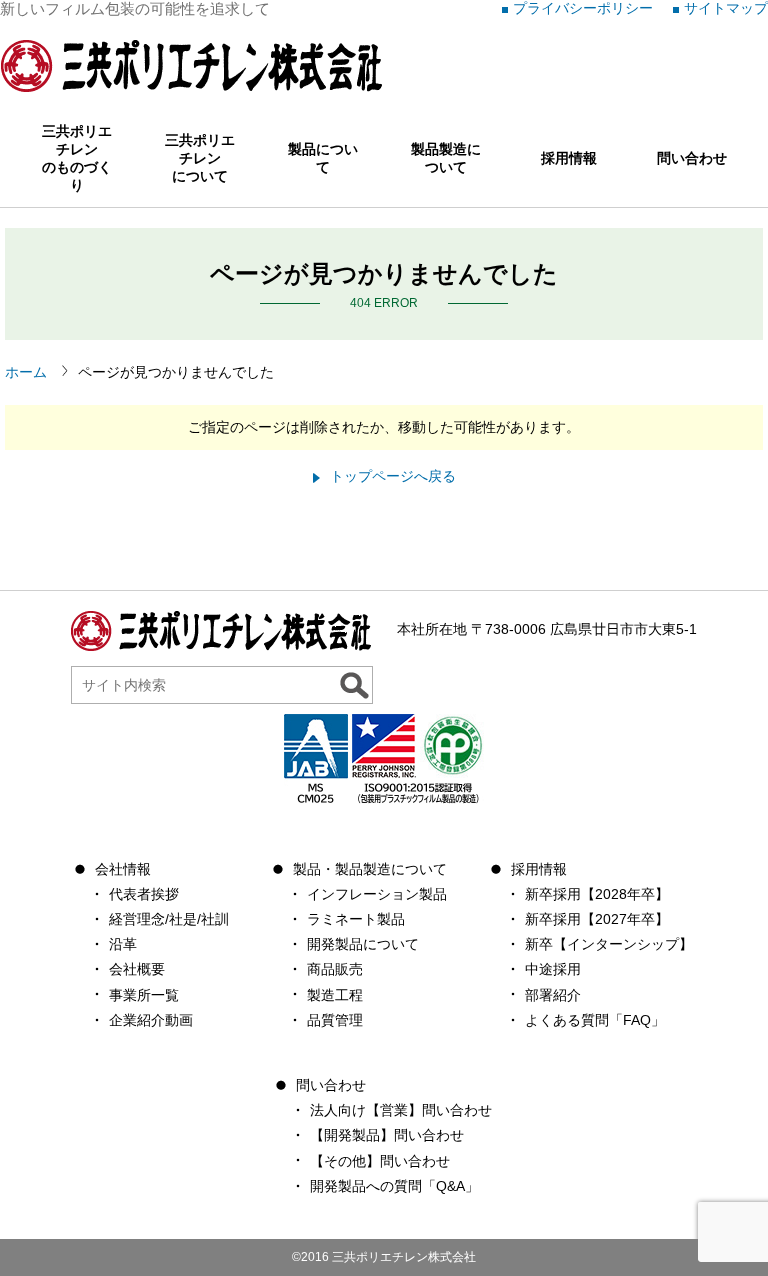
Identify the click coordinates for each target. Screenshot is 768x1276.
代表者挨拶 (144, 894)
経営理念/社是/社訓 (169, 919)
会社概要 (137, 969)
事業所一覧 (144, 995)
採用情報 (569, 158)
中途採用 (553, 969)
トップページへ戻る (393, 476)
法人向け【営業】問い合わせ (401, 1110)
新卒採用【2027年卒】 (597, 919)
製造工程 (335, 995)
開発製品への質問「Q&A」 (394, 1186)
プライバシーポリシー (583, 8)
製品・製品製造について (370, 869)
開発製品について (363, 944)
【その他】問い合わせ (380, 1161)
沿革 (123, 944)
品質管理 (335, 1020)
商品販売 (335, 969)
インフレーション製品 (377, 894)
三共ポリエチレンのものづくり (77, 158)
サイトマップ (726, 8)
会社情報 (123, 869)
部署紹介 (553, 995)
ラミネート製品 (356, 919)
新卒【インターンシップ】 (609, 944)
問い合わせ (692, 158)
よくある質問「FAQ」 (595, 1020)
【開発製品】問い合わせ (387, 1135)
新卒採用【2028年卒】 (597, 894)
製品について (323, 158)
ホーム (26, 372)
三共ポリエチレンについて (200, 158)
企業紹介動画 (151, 1020)
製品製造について (446, 158)
